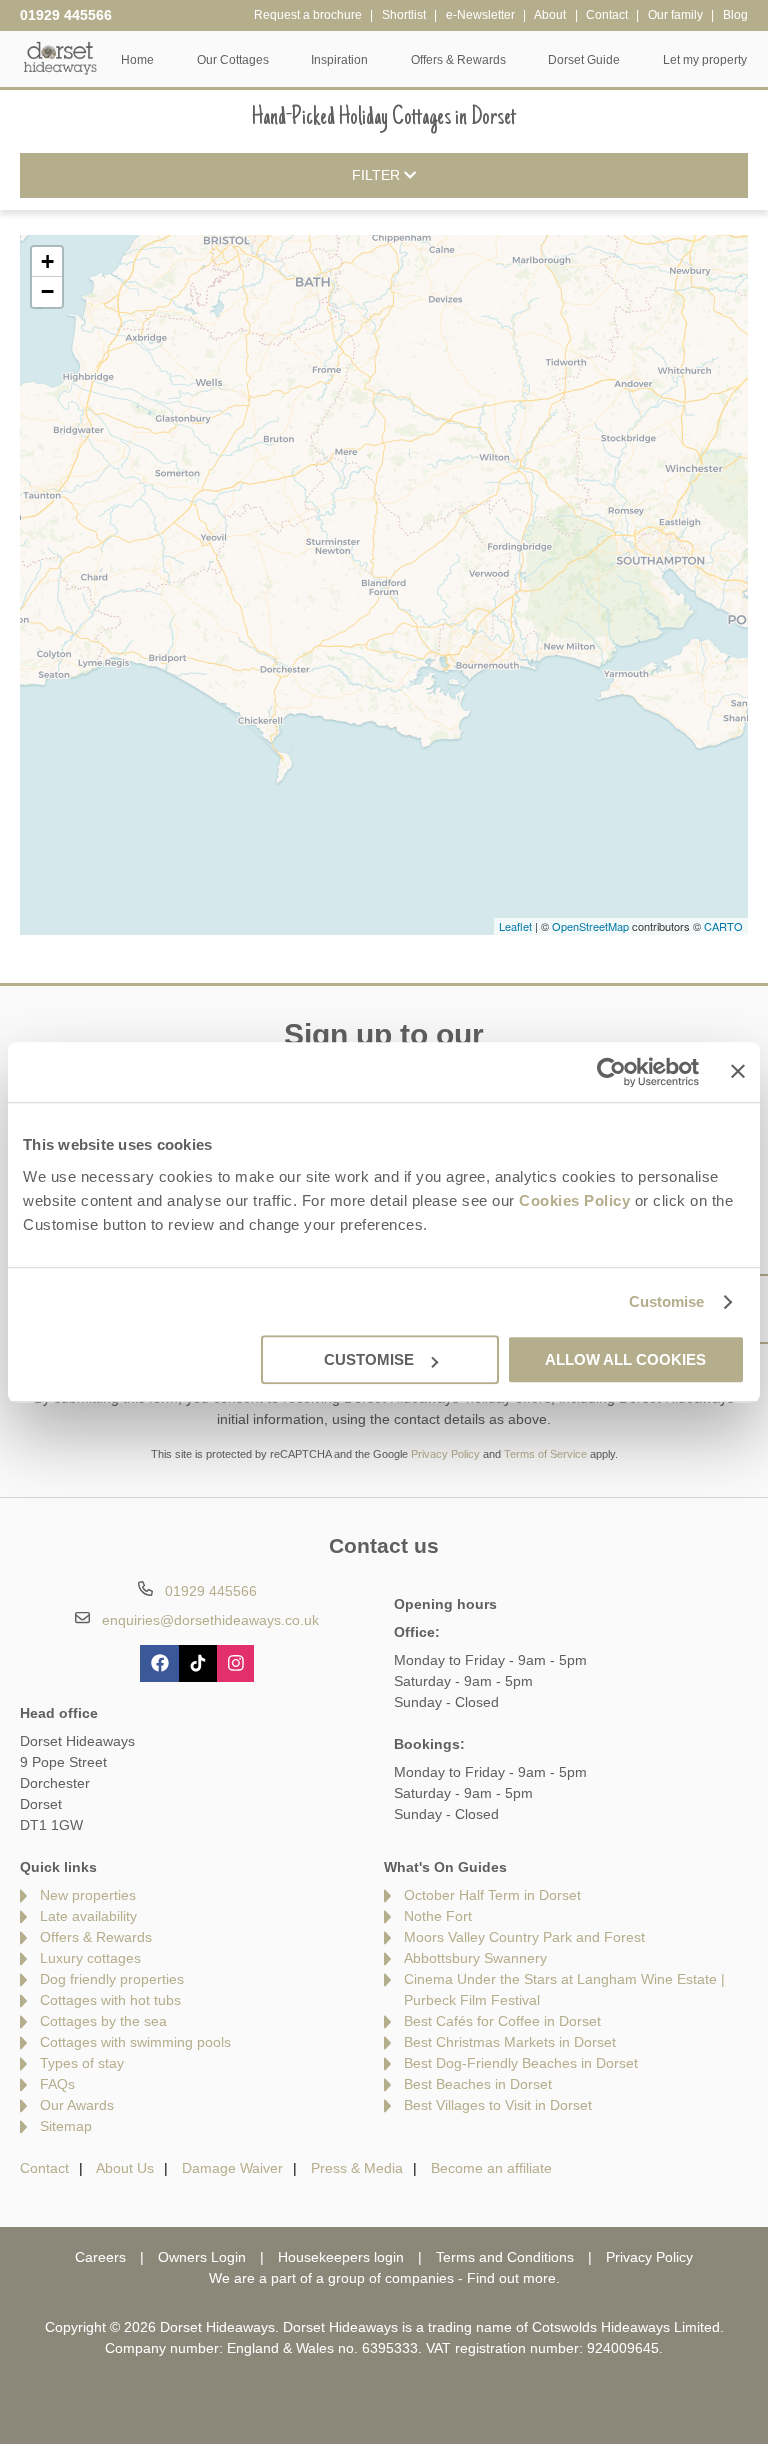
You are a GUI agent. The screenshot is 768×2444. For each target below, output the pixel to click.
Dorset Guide (584, 60)
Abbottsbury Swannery (475, 1958)
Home (137, 60)
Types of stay (82, 2063)
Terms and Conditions (505, 2257)
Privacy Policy (445, 1454)
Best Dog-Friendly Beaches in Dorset (521, 2063)
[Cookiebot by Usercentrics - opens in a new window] (611, 1072)
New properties (88, 1895)
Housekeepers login (341, 2257)
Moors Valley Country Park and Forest (524, 1937)
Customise (667, 1301)
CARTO (723, 926)
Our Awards (77, 2105)
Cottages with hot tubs (110, 2000)
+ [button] (47, 261)
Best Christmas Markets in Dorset (510, 2042)
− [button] (47, 291)
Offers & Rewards (96, 1937)
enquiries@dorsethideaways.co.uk (210, 1620)
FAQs (57, 2084)
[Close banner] (738, 1071)
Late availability (88, 1916)
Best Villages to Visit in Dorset (498, 2105)
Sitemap (66, 2126)
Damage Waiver (232, 2168)
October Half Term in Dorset (492, 1895)
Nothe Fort (438, 1916)
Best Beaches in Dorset (478, 2084)
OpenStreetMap (590, 926)
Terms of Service (545, 1454)
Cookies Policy (574, 1200)
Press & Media (357, 2168)
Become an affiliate (491, 2168)
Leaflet (515, 926)
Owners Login (202, 2257)
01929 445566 (66, 15)
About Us (125, 2168)
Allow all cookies (625, 1359)
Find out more (511, 2278)
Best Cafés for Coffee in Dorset (502, 2021)
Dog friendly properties (112, 1979)
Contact (44, 2168)
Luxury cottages (90, 1958)
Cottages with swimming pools (135, 2042)
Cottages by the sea (103, 2021)
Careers (100, 2257)
